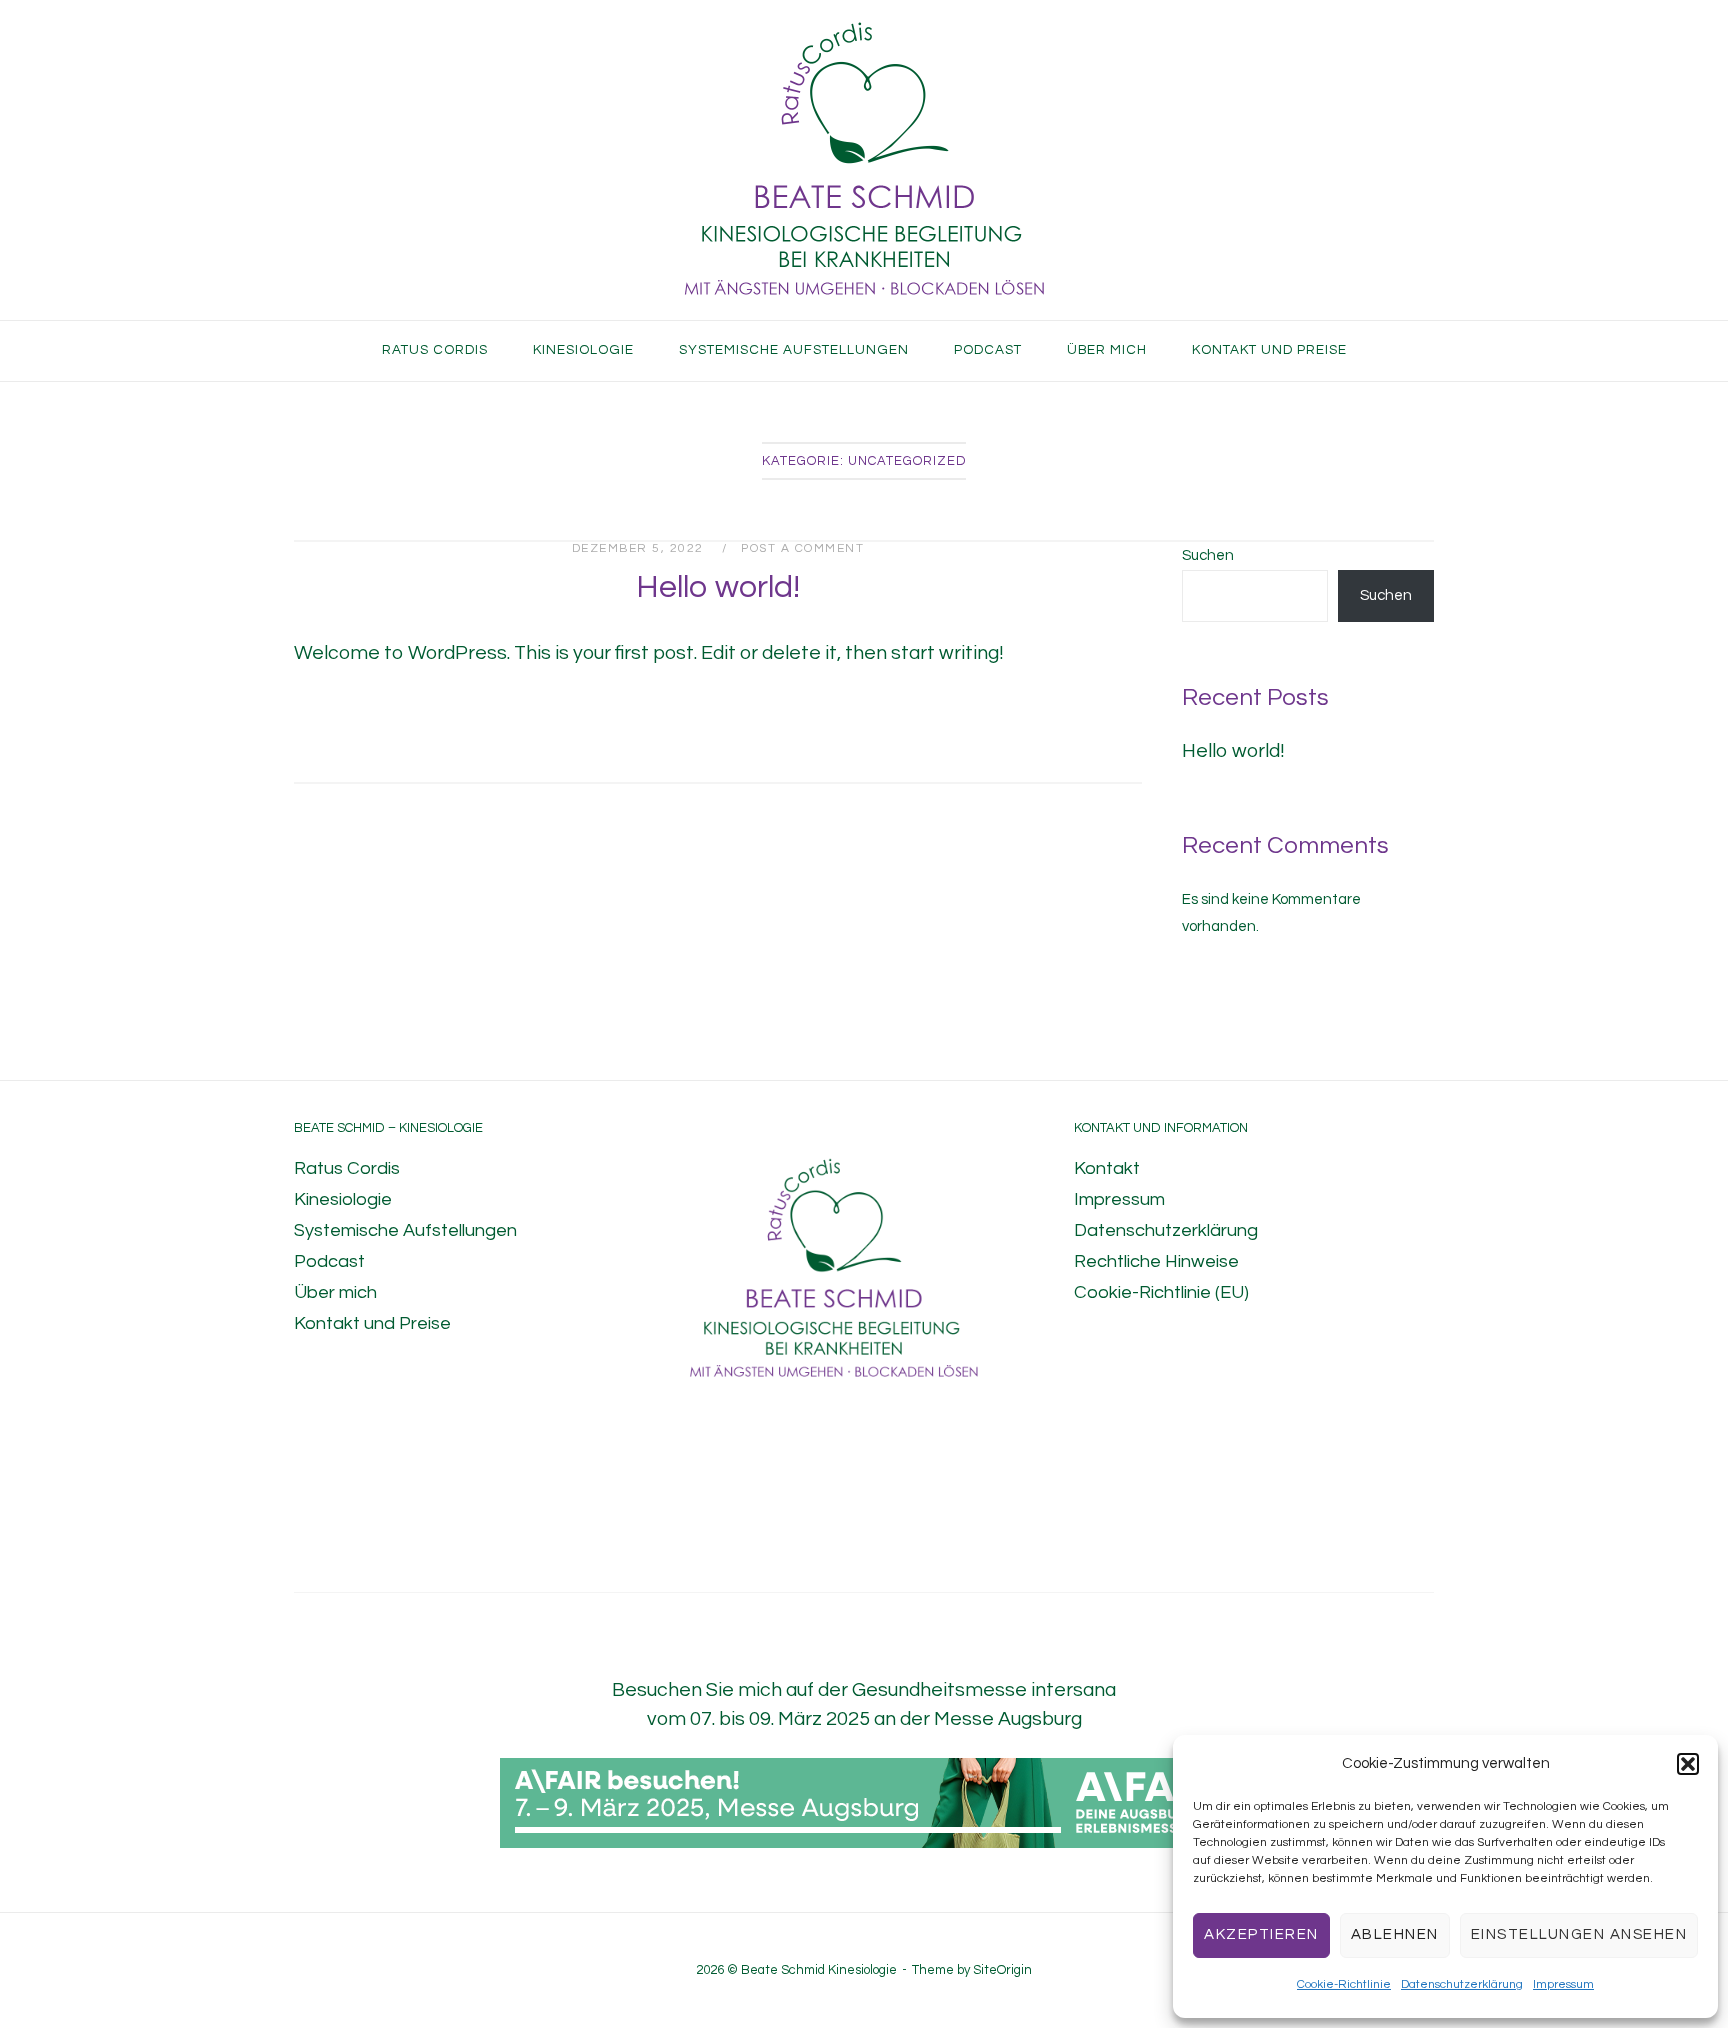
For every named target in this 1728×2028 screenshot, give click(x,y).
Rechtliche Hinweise (1156, 1261)
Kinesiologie (583, 350)
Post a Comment (802, 548)
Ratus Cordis (435, 350)
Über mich (1107, 350)
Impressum (1563, 1984)
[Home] (864, 300)
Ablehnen (1395, 1934)
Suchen (1208, 555)
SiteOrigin (1002, 1970)
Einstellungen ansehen (1579, 1934)
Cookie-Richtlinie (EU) (1161, 1292)
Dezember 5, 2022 (640, 548)
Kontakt (1107, 1168)
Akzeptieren (1261, 1934)
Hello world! (718, 587)
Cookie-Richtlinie (1344, 1984)
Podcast (988, 350)
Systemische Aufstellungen (794, 350)
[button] (1688, 1764)
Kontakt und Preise (1269, 350)
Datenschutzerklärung (1462, 1984)
